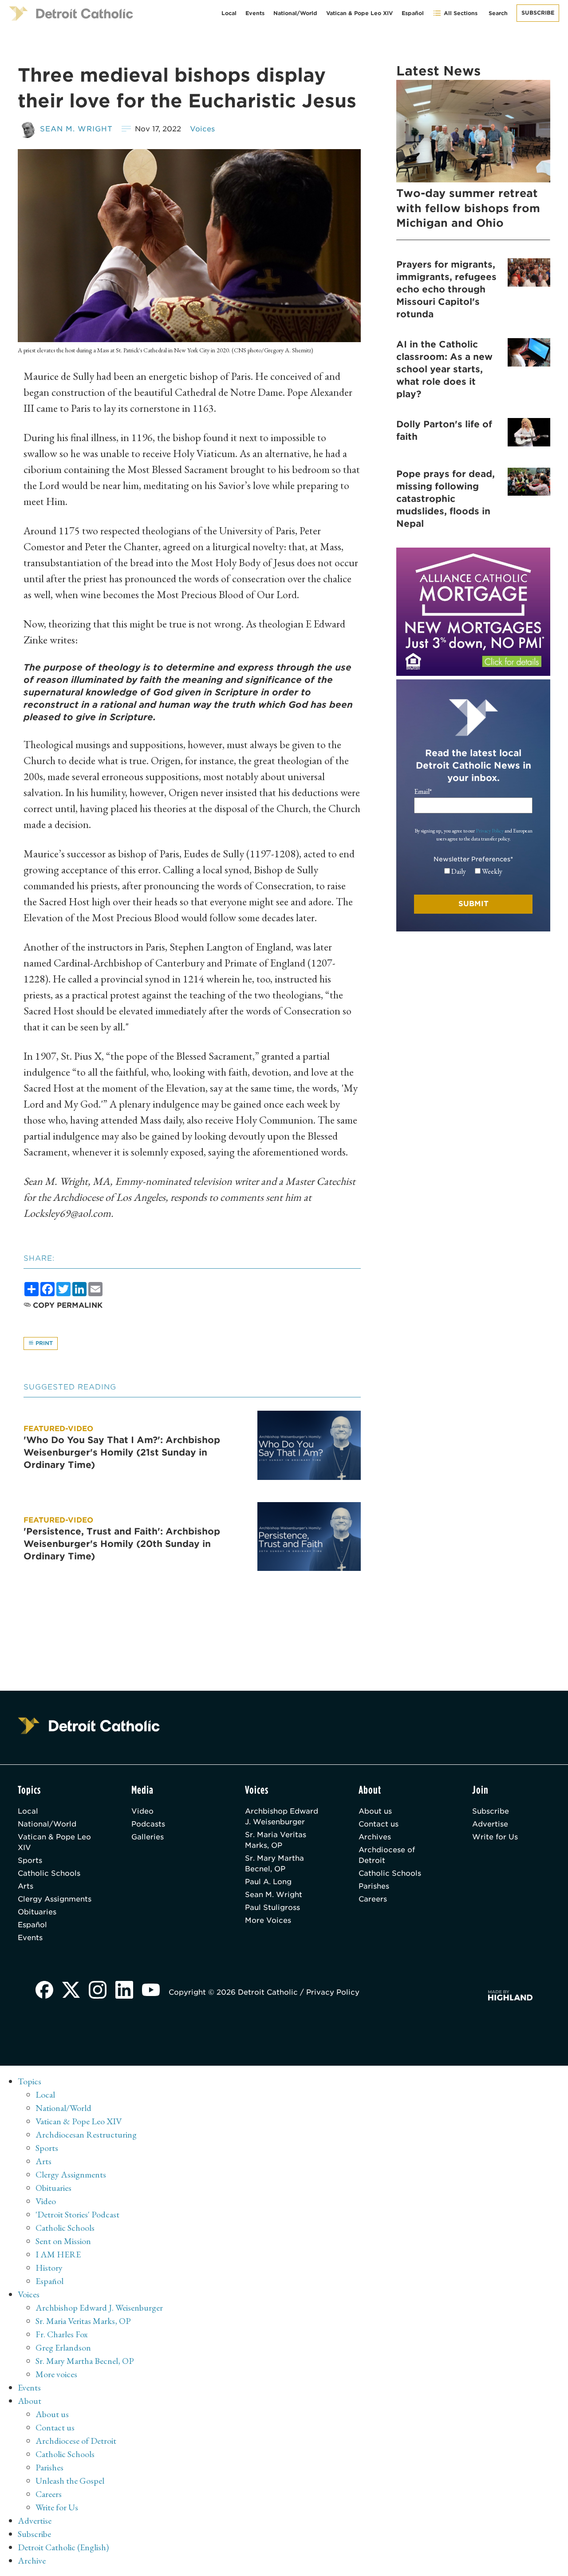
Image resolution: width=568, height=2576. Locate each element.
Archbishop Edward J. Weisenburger (282, 1817)
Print (43, 1343)
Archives (375, 1837)
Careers (373, 1899)
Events (255, 13)
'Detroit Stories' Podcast (77, 2214)
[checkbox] (473, 872)
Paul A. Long (268, 1882)
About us (375, 1811)
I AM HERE (58, 2254)
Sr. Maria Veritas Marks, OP (276, 1840)
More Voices (268, 1920)
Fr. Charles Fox (62, 2334)
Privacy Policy (490, 831)
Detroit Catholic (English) (63, 2547)
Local (229, 13)
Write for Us (495, 1837)
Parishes (374, 1886)
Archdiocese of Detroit (387, 1855)
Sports (30, 1860)
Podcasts (148, 1824)
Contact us (379, 1824)
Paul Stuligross (272, 1907)
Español (413, 13)
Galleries (148, 1837)
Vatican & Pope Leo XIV (359, 13)
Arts (26, 1886)
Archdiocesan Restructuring (86, 2134)
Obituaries (37, 1912)
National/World (295, 13)
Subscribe (538, 13)
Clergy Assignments (55, 1899)
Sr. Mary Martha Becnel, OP (274, 1864)
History (49, 2268)
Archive (32, 2560)
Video (142, 1811)
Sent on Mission (63, 2241)
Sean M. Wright (76, 129)
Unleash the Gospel (70, 2481)
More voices (56, 2374)
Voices (202, 129)
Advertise (490, 1824)
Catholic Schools (49, 1873)
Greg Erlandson (63, 2347)
